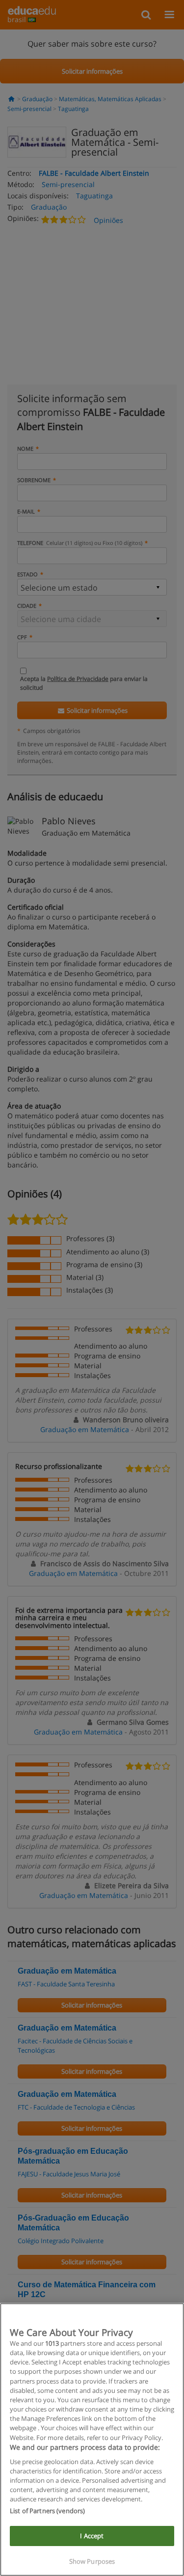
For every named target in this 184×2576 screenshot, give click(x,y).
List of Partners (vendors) (47, 2511)
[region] (92, 2440)
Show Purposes (92, 2561)
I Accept (92, 2536)
